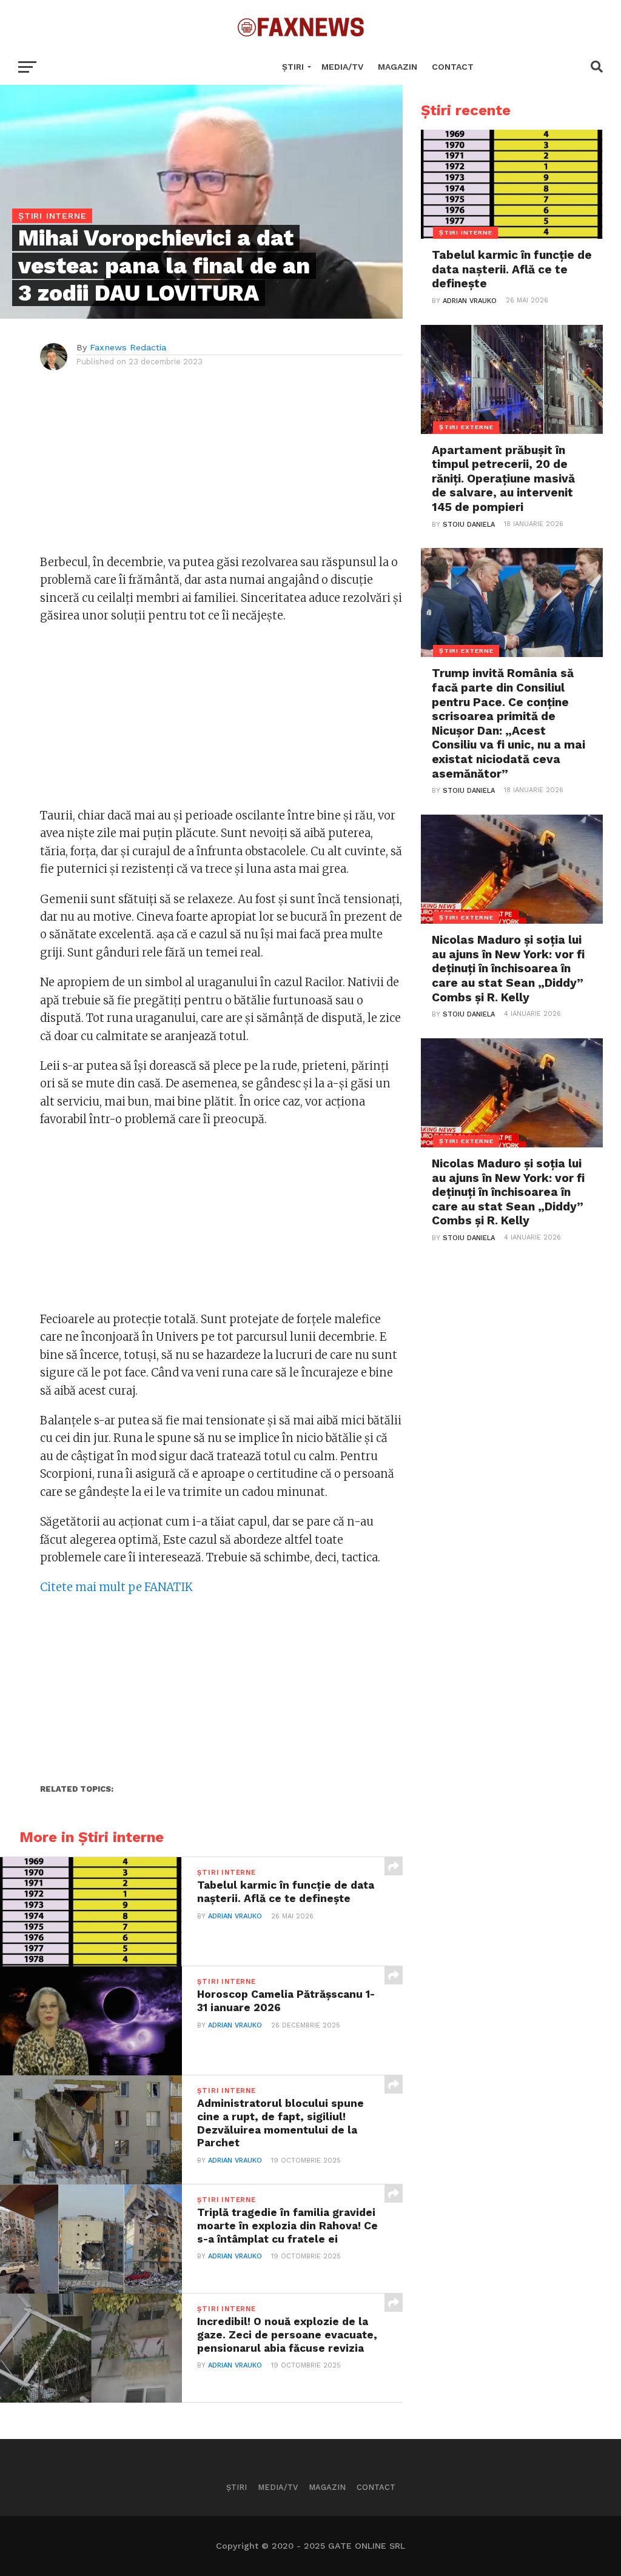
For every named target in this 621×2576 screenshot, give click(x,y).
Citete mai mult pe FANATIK (116, 1587)
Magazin (398, 67)
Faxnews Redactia (128, 347)
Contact (453, 67)
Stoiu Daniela (469, 525)
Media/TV (342, 67)
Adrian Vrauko (235, 1916)
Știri (293, 67)
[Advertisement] (221, 469)
